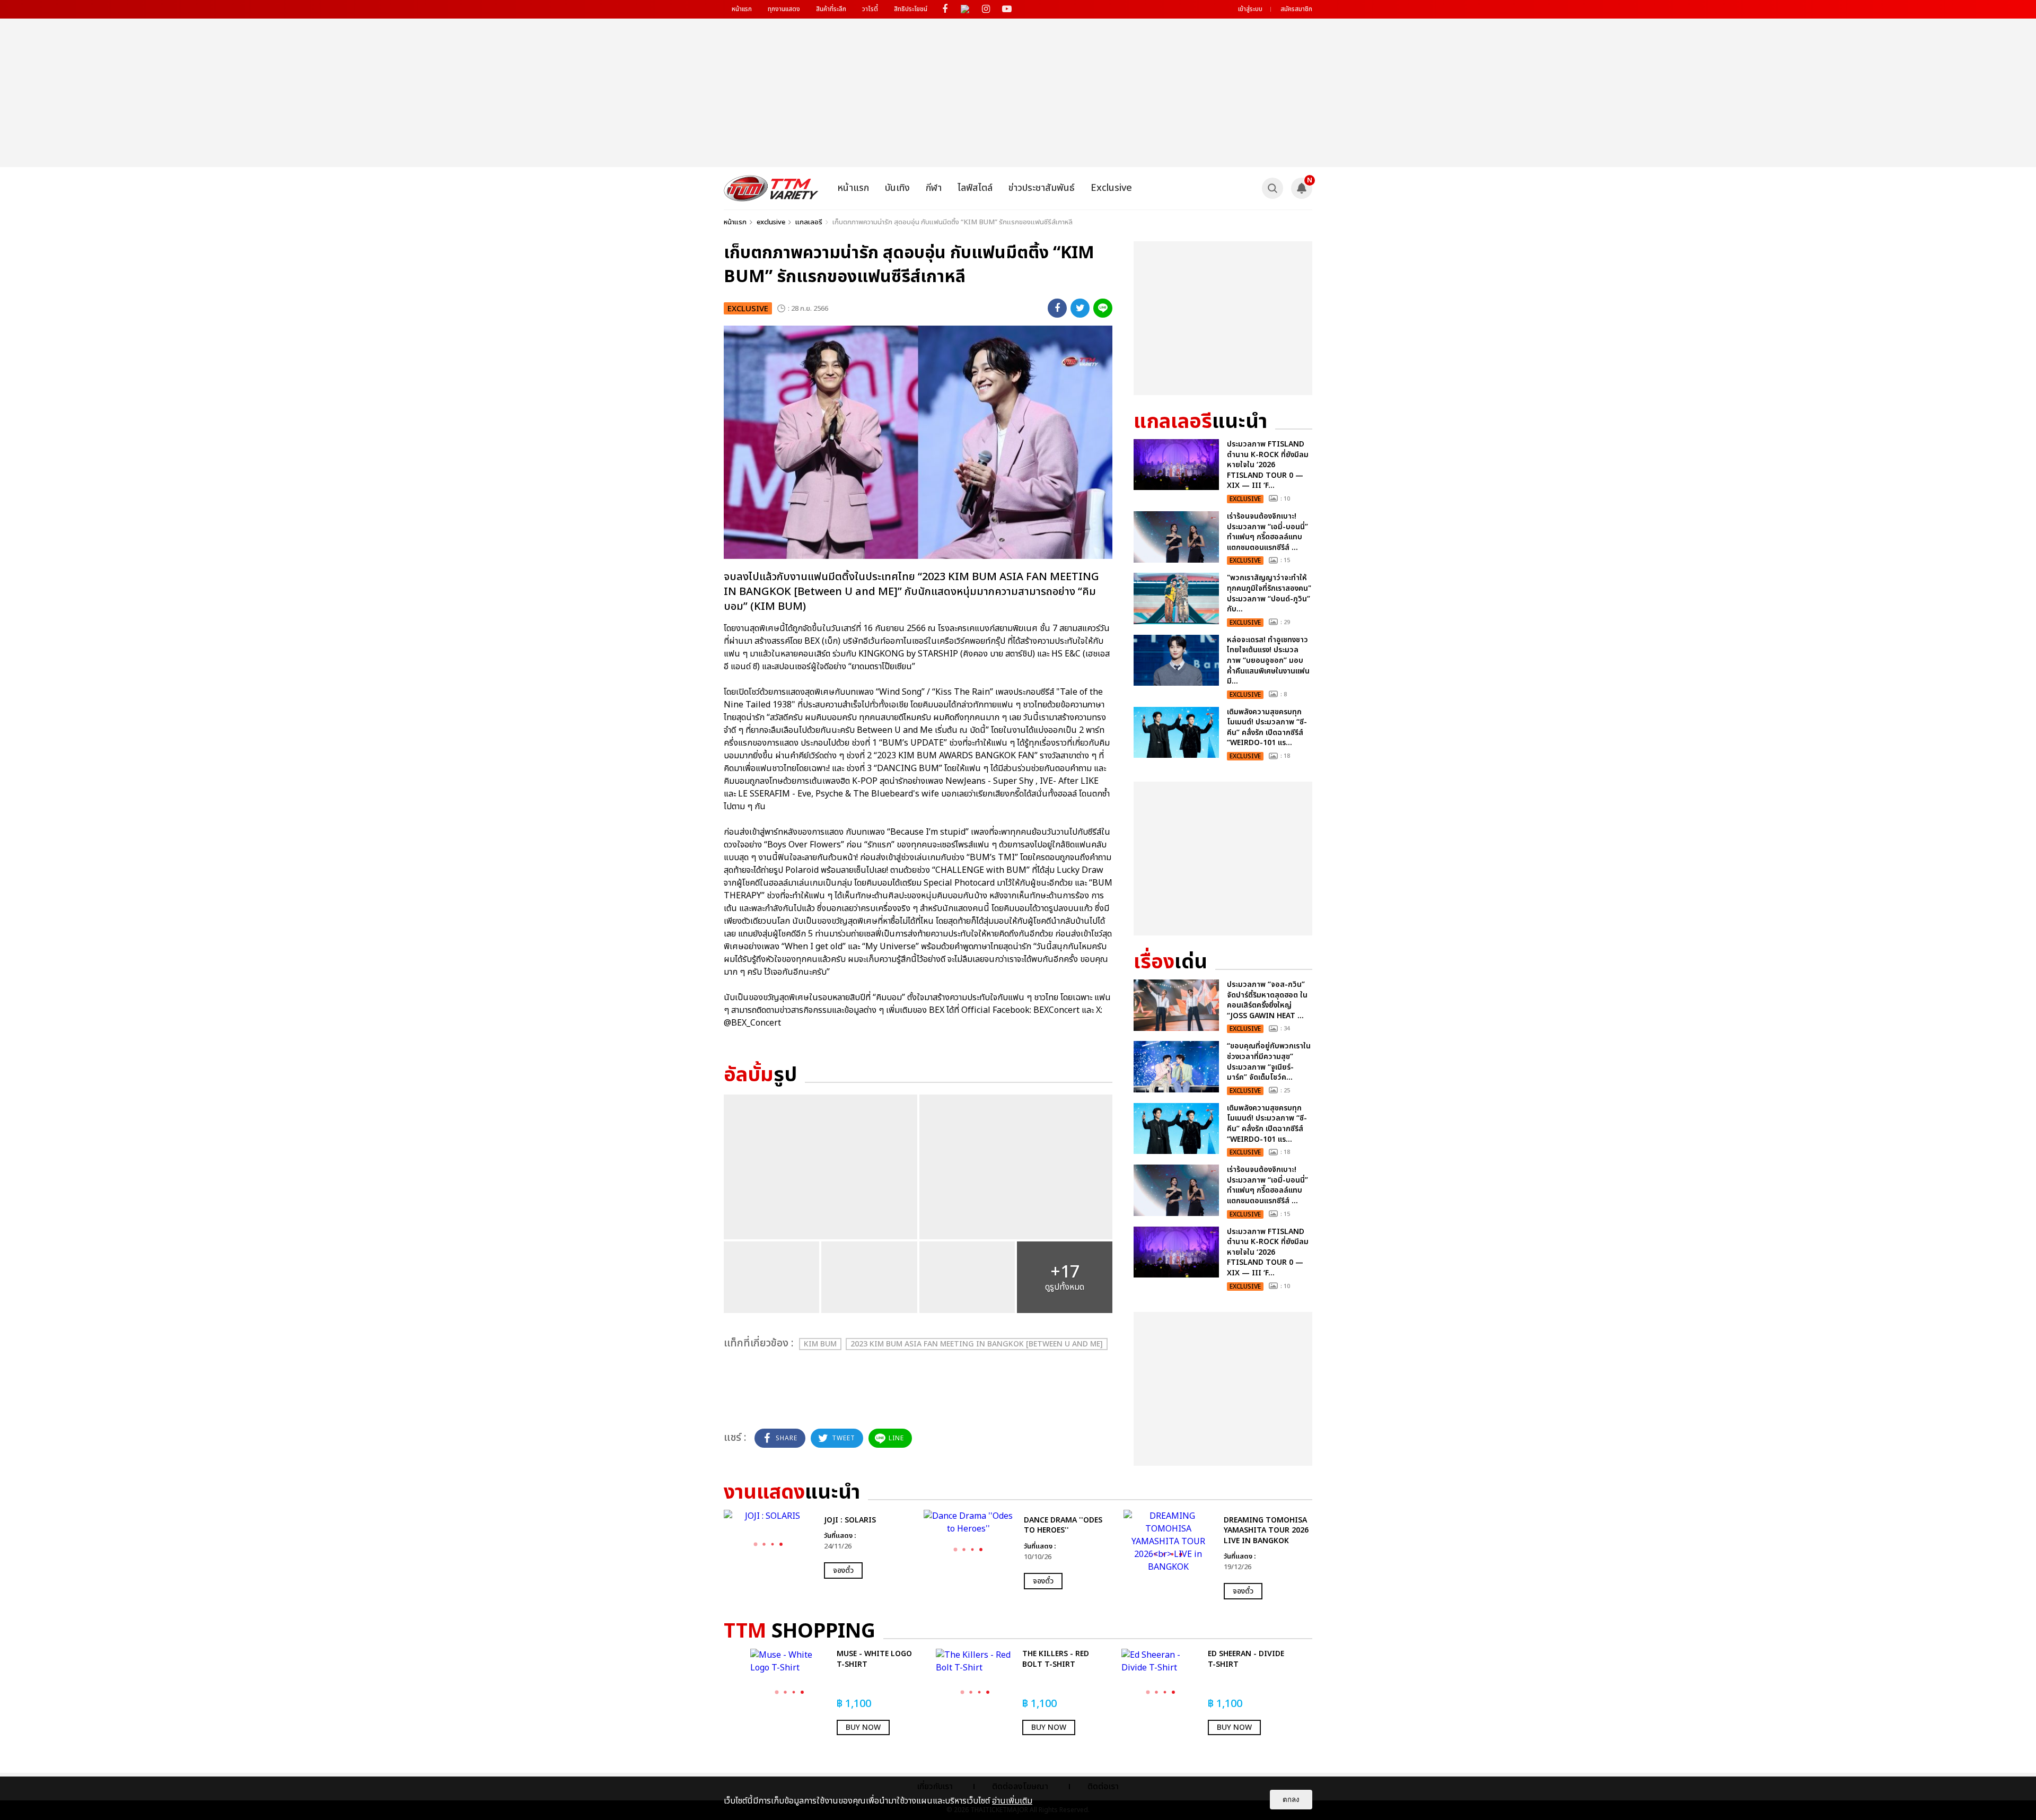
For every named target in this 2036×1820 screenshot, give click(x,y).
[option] (818, 1545)
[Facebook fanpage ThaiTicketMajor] (945, 9)
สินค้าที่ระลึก (831, 9)
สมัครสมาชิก (1296, 9)
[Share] (1057, 308)
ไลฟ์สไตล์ (975, 188)
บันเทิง (897, 188)
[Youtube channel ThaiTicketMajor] (1007, 9)
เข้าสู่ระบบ (1250, 9)
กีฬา (934, 188)
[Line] (1103, 308)
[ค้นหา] (1272, 188)
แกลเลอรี (809, 222)
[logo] (771, 188)
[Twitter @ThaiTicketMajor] (965, 9)
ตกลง (1291, 1800)
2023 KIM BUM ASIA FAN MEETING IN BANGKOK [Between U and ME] (977, 1344)
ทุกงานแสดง (784, 9)
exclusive (771, 222)
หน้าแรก (742, 9)
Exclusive (1111, 188)
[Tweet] (1080, 308)
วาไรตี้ (870, 9)
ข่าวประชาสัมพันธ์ (1042, 188)
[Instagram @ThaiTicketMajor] (986, 9)
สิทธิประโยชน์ (911, 9)
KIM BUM (820, 1344)
